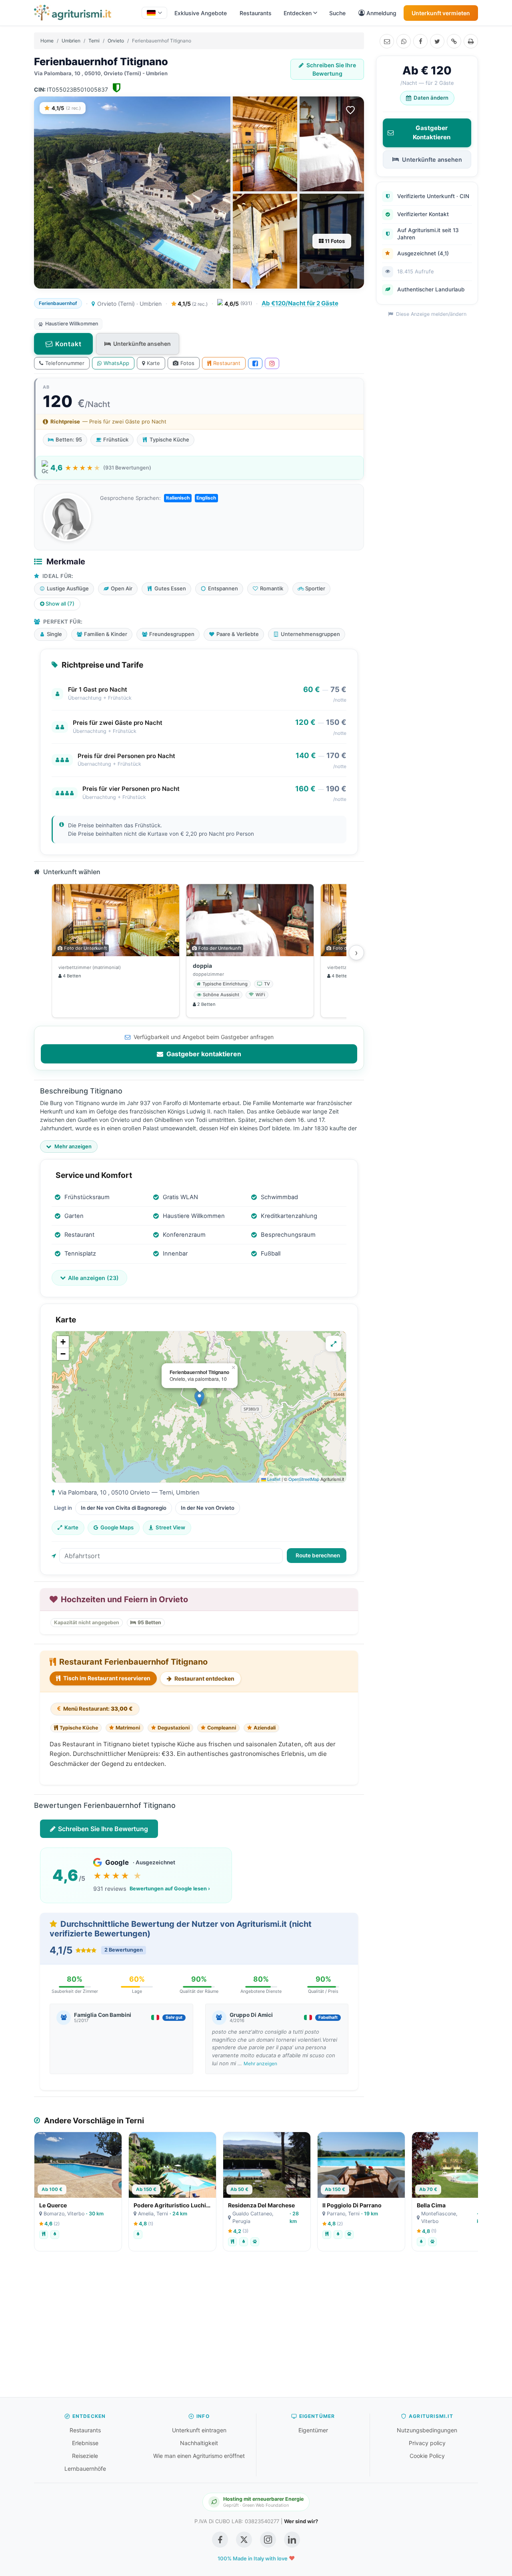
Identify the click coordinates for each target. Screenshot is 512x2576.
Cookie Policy (427, 2456)
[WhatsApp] (404, 41)
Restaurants (256, 13)
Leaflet (273, 1479)
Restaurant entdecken (204, 1678)
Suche (337, 13)
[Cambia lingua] (154, 13)
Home (47, 41)
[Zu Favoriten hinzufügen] (350, 110)
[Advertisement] (256, 2328)
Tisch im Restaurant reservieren (106, 1678)
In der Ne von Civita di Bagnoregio (124, 1508)
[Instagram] (272, 363)
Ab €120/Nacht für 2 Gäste (300, 303)
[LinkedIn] (292, 2540)
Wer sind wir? (301, 2521)
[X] (437, 41)
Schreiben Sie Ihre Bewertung (331, 69)
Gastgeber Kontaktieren (432, 132)
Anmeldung (381, 13)
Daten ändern (431, 98)
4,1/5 (192, 304)
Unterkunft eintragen (199, 2430)
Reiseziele (85, 2456)
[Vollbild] (334, 1344)
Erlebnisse (85, 2443)
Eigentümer (313, 2430)
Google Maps (117, 1527)
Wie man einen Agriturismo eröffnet (199, 2456)
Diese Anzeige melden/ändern (430, 314)
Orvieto (116, 41)
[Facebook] (420, 41)
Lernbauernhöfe (85, 2469)
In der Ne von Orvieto (208, 1508)
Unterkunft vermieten (441, 13)
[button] (199, 1399)
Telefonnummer (65, 363)
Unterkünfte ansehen (142, 344)
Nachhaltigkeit (199, 2443)
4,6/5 (238, 304)
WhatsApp (116, 363)
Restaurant (227, 363)
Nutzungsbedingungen (427, 2430)
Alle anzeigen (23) (93, 1278)
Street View (170, 1527)
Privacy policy (427, 2443)
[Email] (387, 41)
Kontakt (68, 344)
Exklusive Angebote (201, 13)
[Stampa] (471, 41)
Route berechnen (318, 1555)
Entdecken (298, 13)
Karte (153, 363)
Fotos (187, 363)
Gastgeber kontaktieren (203, 1054)
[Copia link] (454, 41)
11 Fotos (334, 241)
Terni (94, 41)
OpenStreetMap (304, 1479)
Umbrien (71, 41)
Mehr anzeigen (260, 2063)
